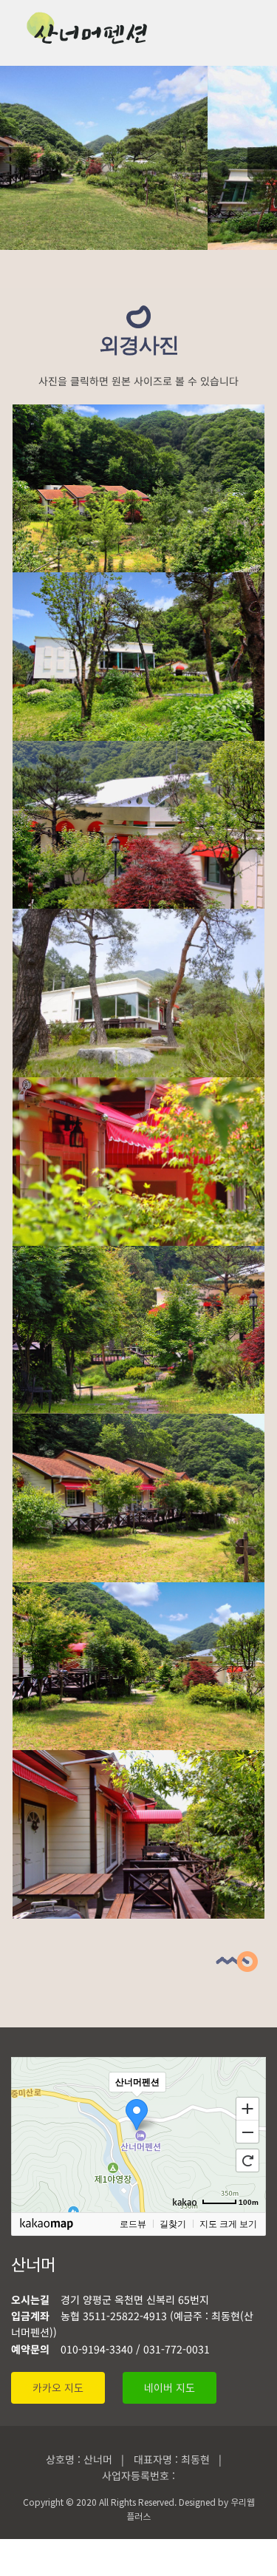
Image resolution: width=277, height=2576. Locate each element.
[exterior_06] (139, 750)
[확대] (247, 2108)
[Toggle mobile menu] (249, 34)
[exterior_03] (138, 156)
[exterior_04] (139, 413)
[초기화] (247, 2160)
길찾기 (173, 2224)
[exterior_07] (139, 1086)
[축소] (247, 2132)
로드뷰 (133, 2224)
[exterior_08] (139, 1255)
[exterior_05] (139, 581)
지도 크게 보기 (228, 2224)
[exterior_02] (139, 918)
